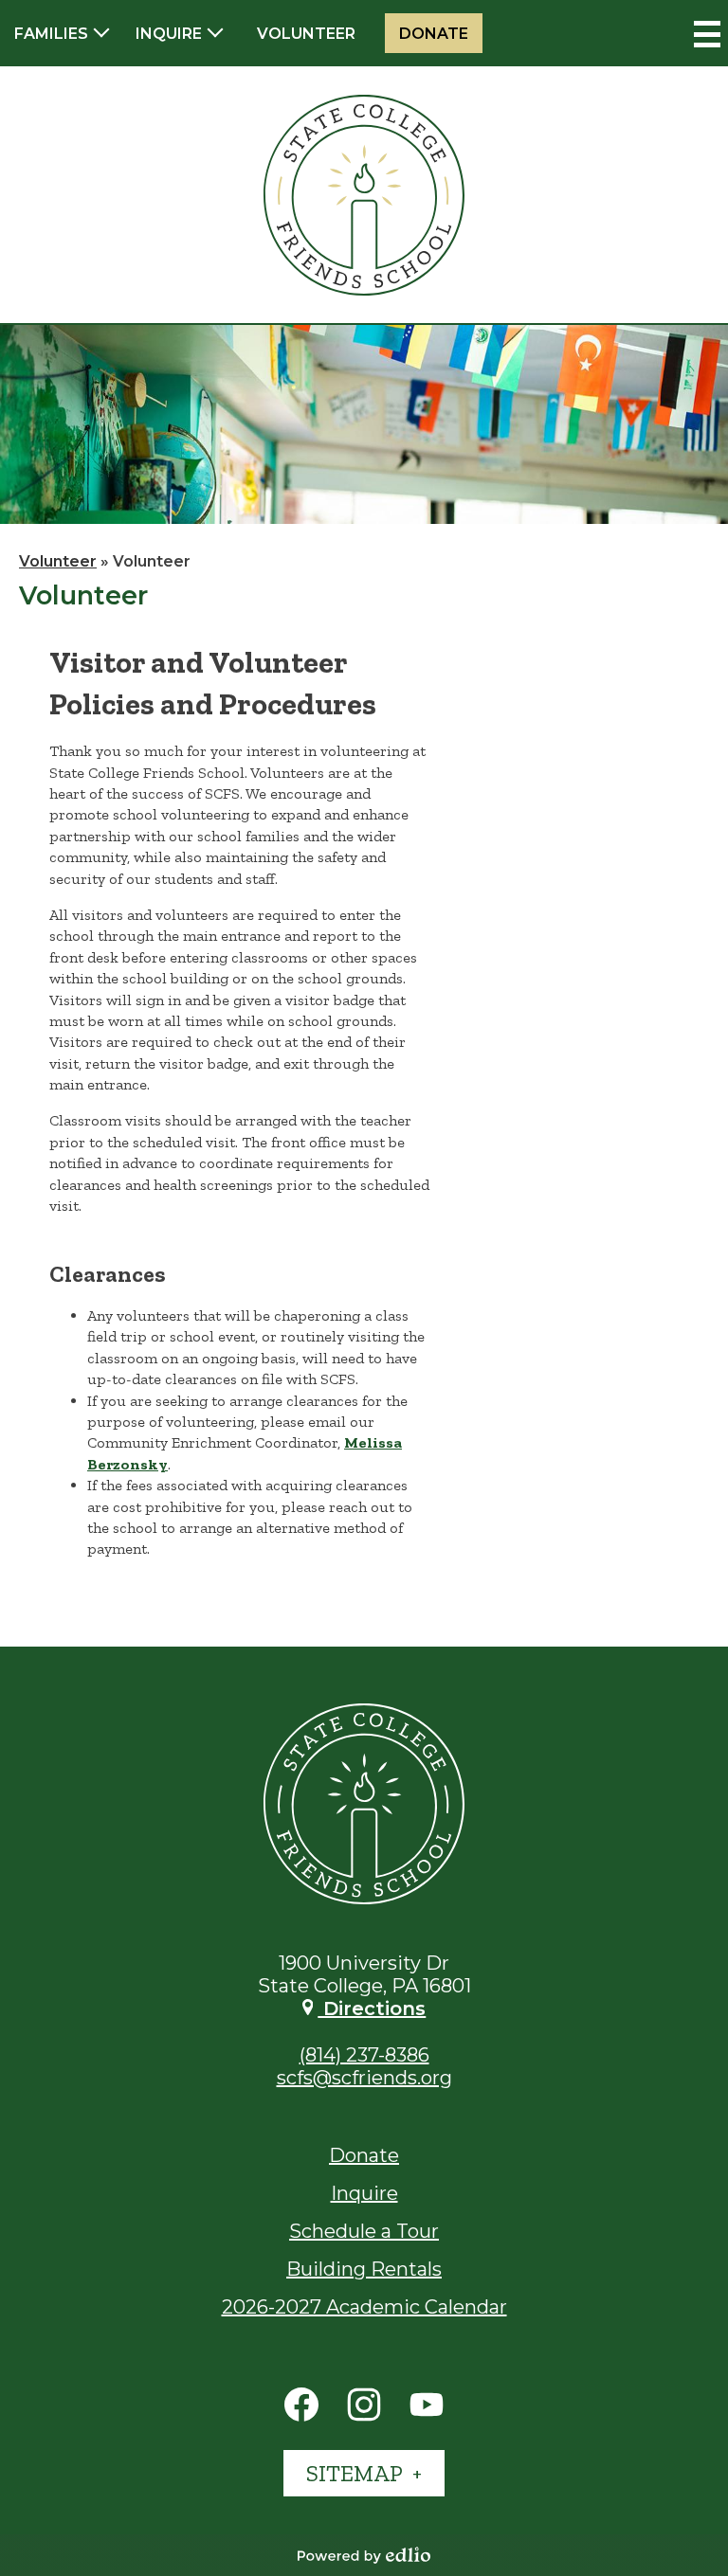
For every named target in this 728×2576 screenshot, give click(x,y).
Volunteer (306, 34)
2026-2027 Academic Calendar (364, 2307)
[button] (61, 33)
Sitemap (356, 2473)
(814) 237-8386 (364, 2055)
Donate (434, 34)
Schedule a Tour (364, 2231)
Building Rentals (364, 2269)
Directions (372, 2009)
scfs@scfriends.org (364, 2078)
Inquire (364, 2193)
